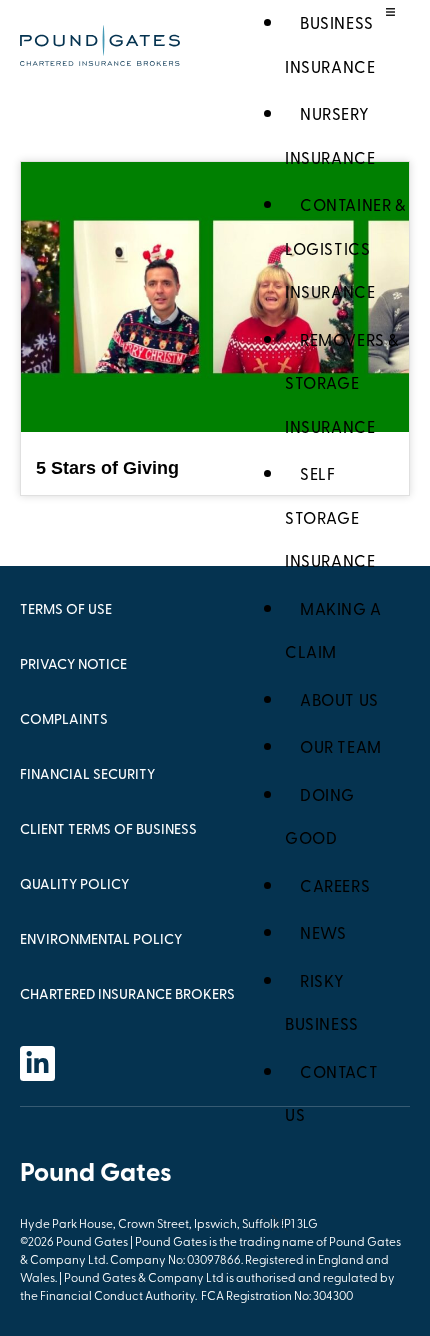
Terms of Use (66, 610)
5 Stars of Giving (107, 468)
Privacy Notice (73, 665)
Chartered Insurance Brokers (127, 995)
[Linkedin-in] (37, 1063)
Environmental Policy (101, 940)
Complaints (64, 720)
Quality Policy (74, 885)
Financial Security (87, 775)
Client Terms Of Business (108, 830)
